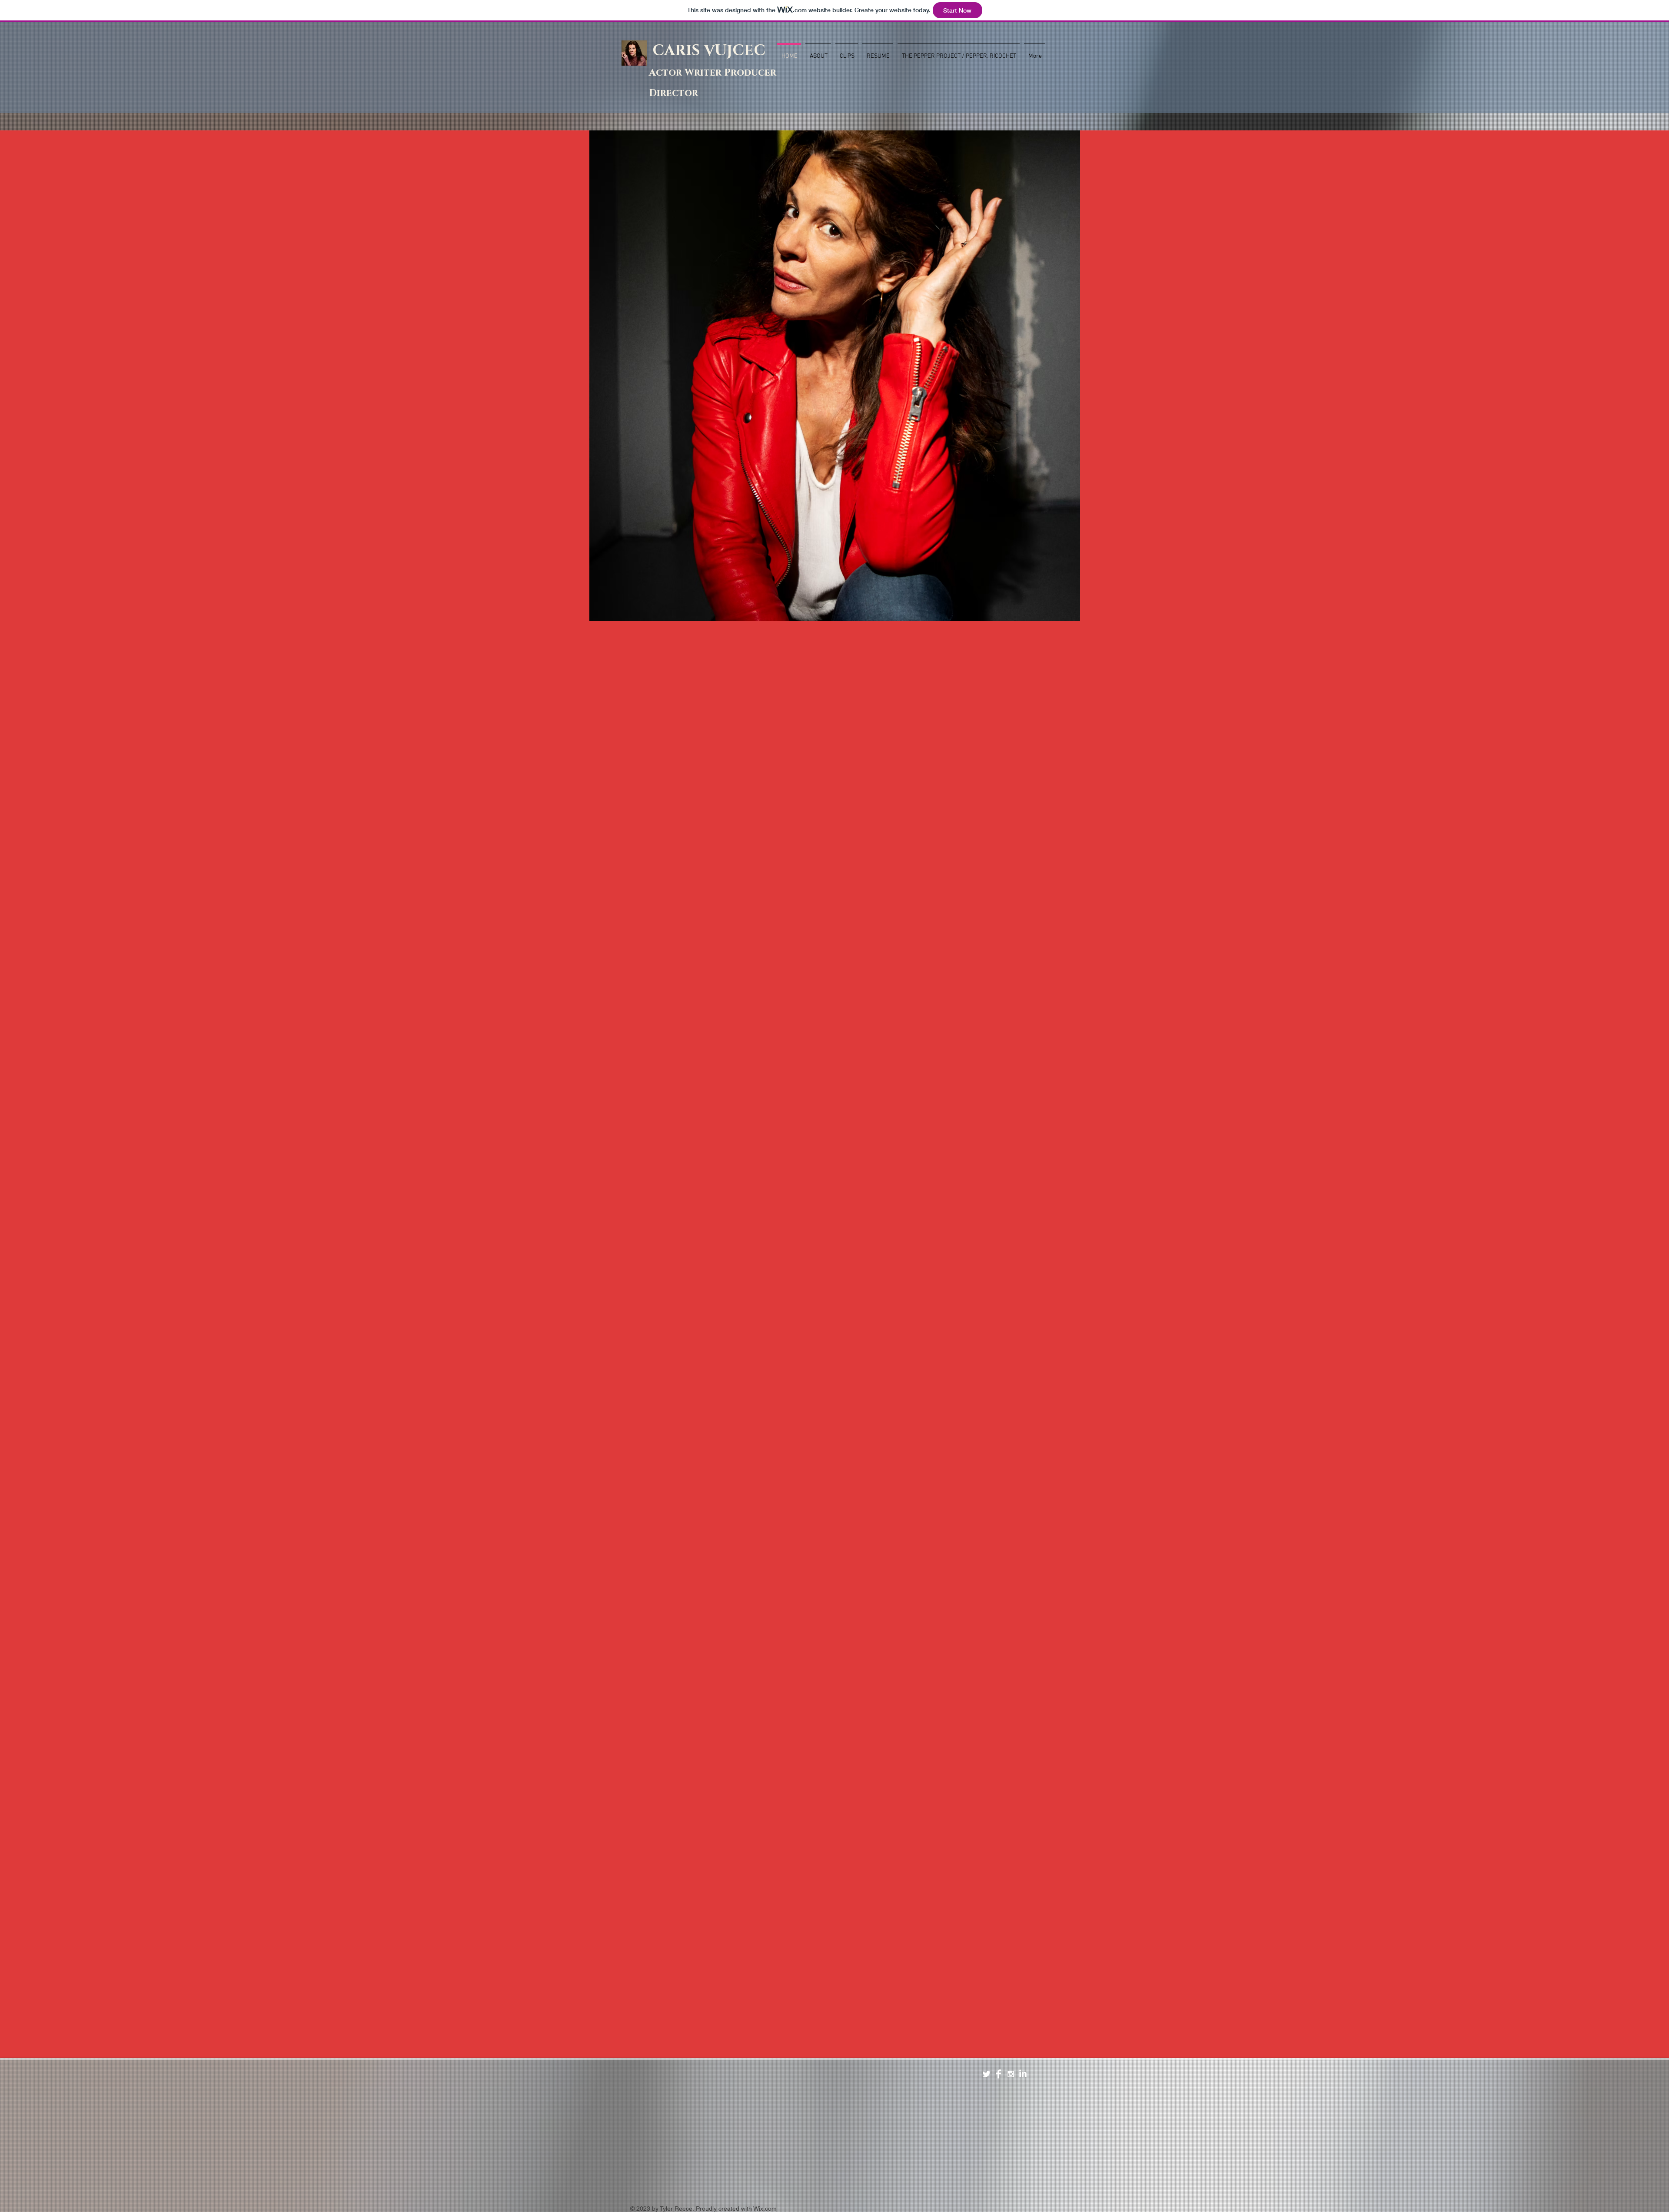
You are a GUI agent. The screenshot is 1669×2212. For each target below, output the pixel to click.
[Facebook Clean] (999, 2074)
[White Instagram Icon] (1011, 2074)
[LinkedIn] (1023, 2074)
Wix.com (765, 2209)
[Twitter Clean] (986, 2074)
